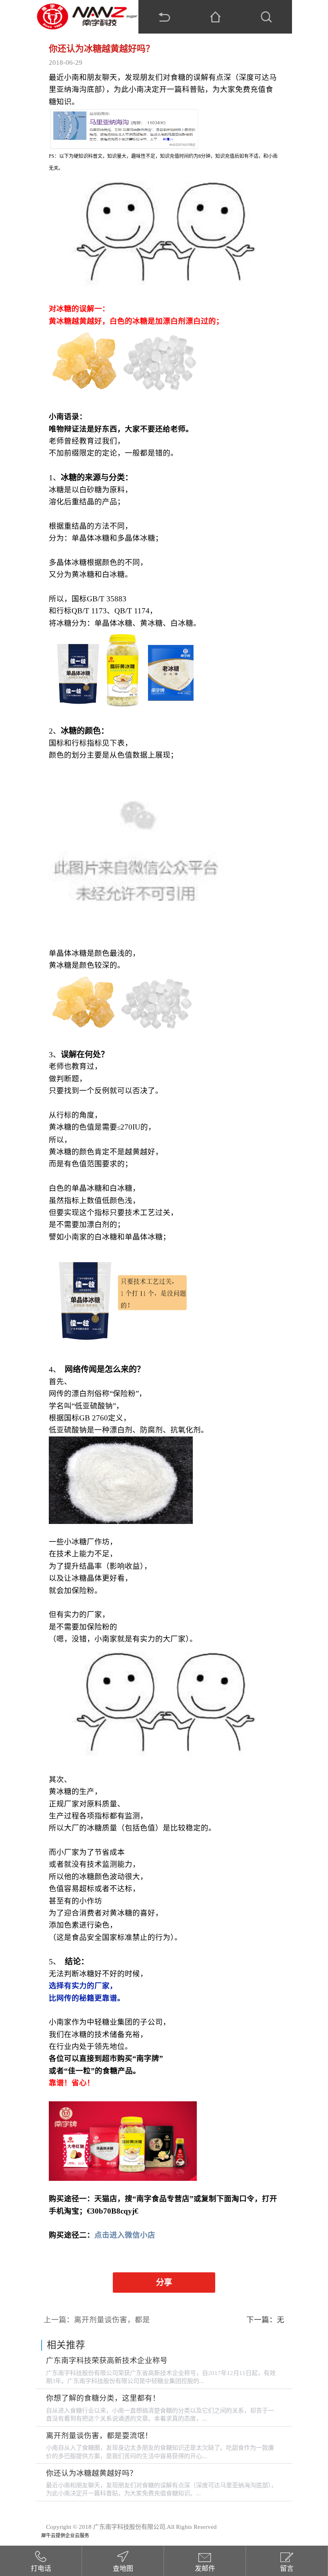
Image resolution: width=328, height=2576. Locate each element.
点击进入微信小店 (125, 2235)
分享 (164, 2282)
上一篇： (97, 2320)
